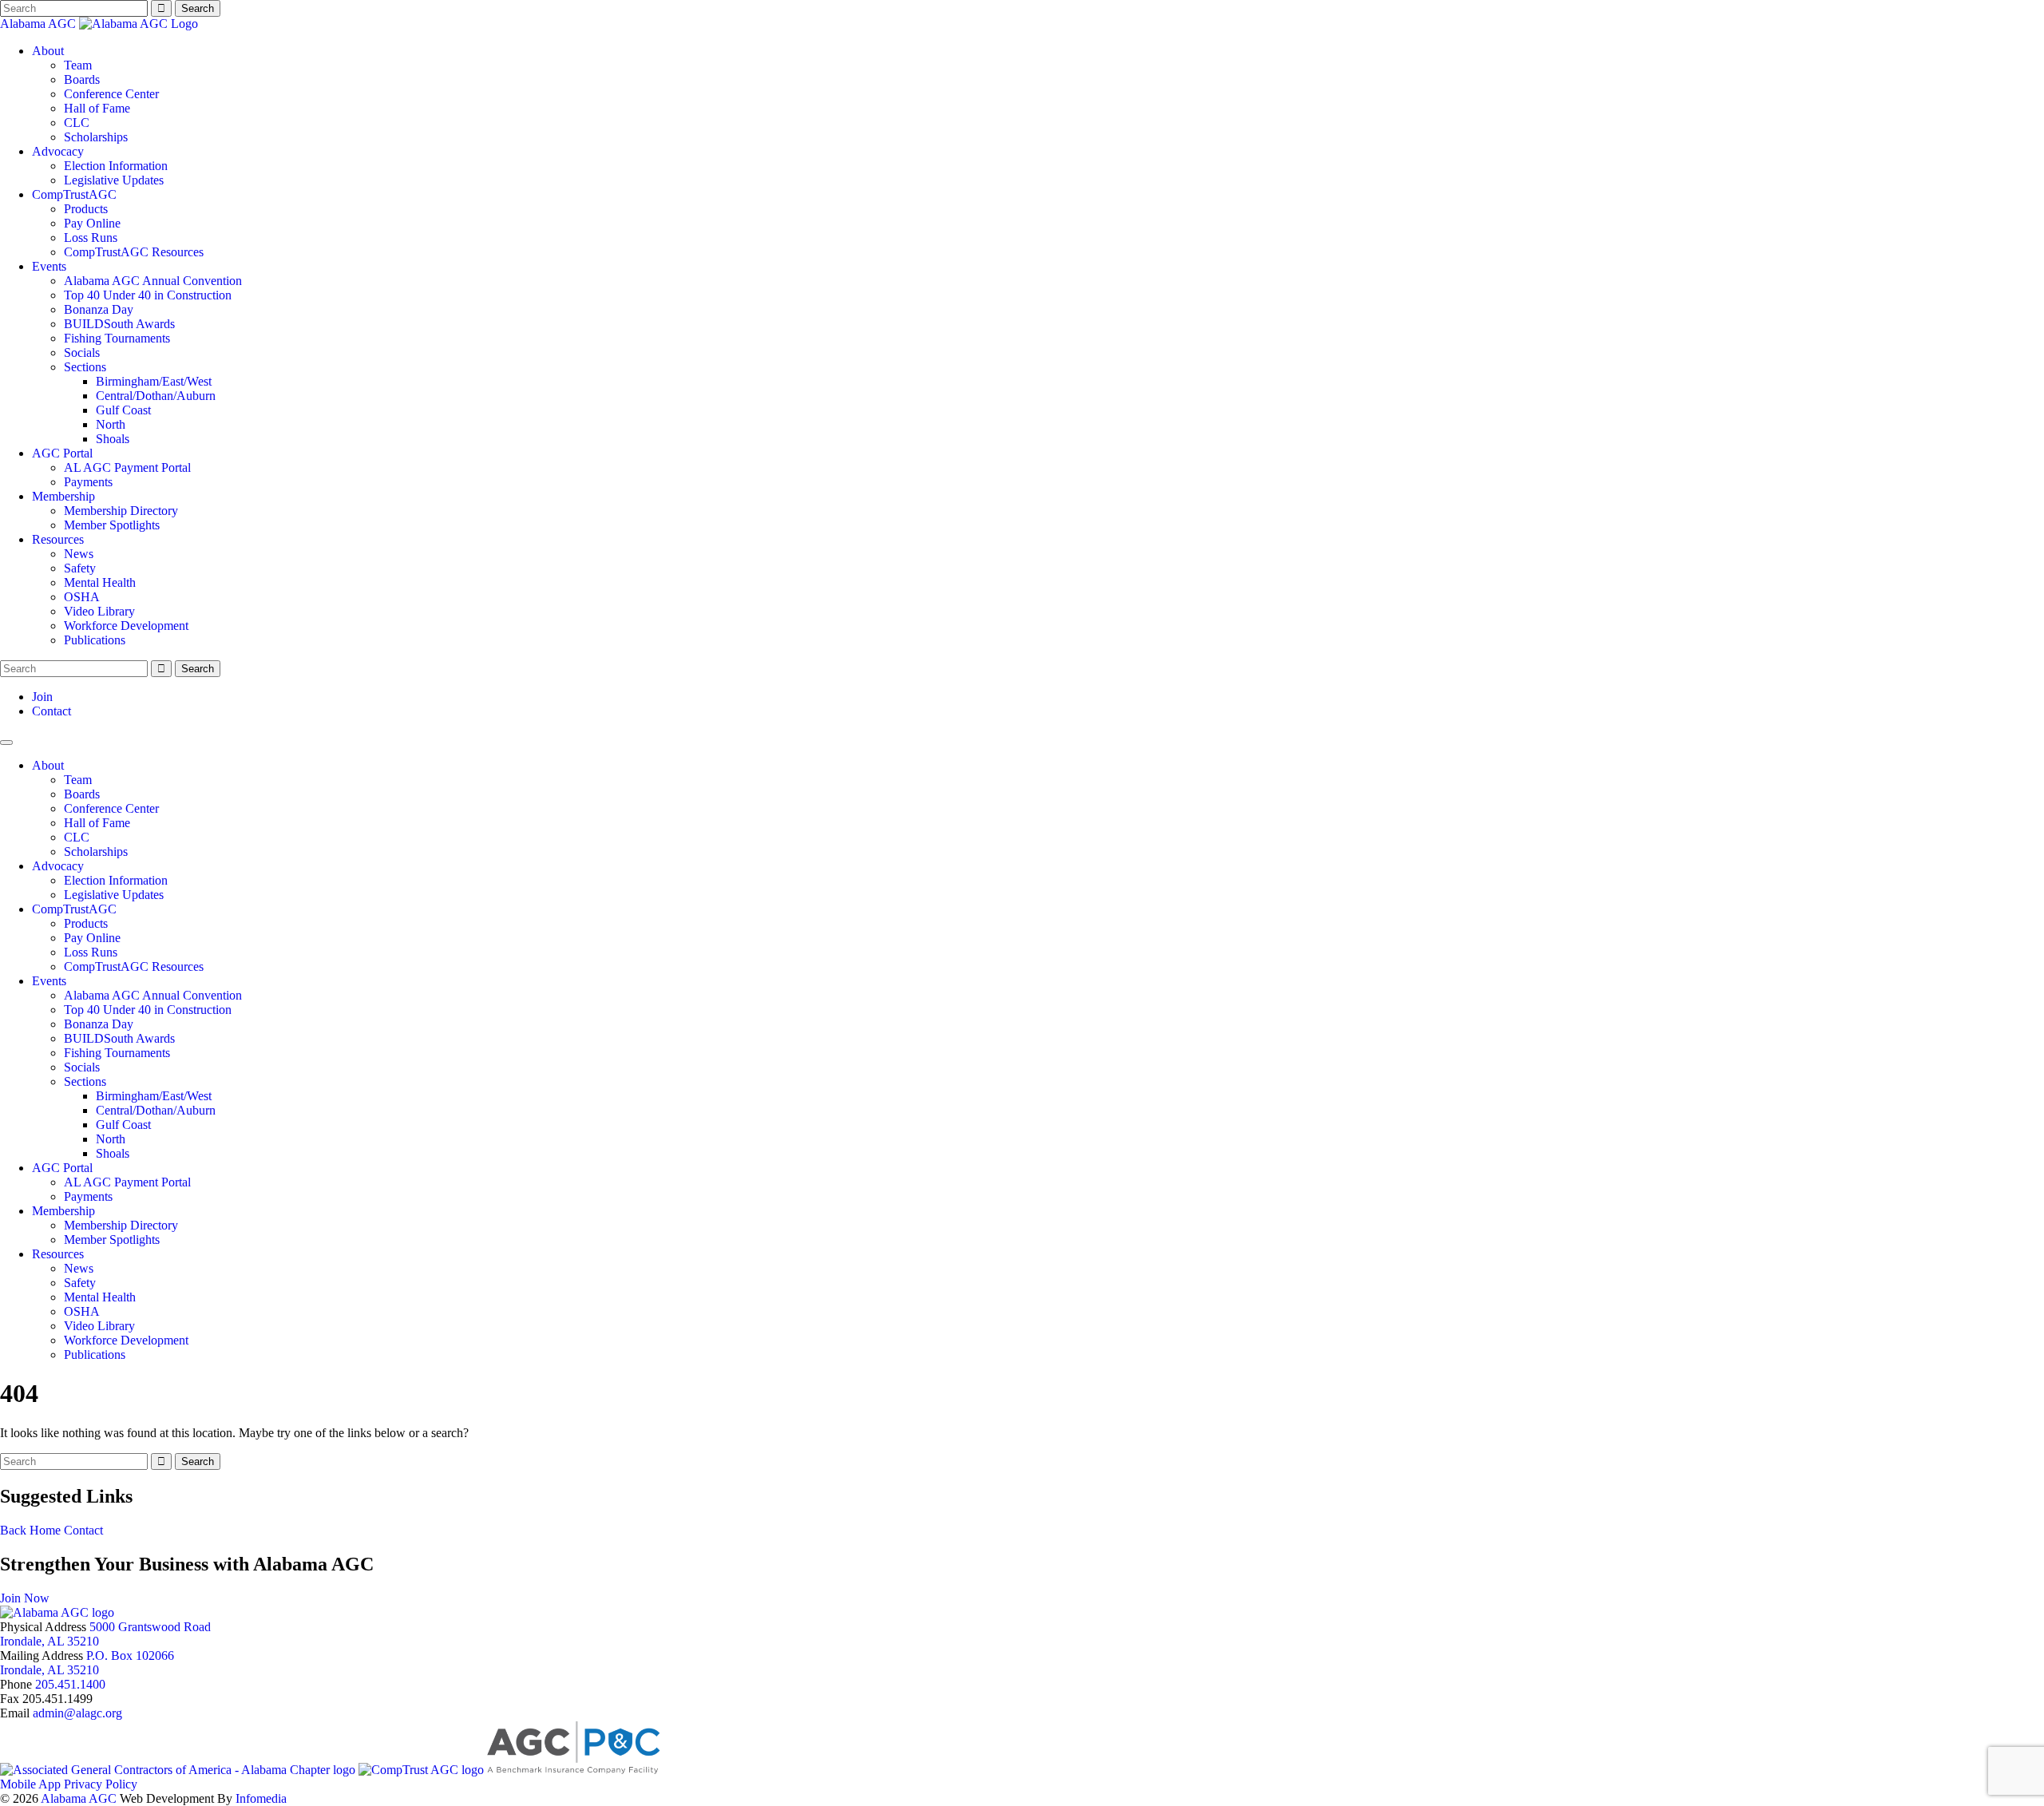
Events (49, 266)
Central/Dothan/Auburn (156, 396)
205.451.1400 (70, 1684)
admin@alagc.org (77, 1713)
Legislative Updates (114, 180)
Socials (82, 352)
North (111, 424)
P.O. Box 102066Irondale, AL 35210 (87, 1663)
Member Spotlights (112, 525)
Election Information (116, 166)
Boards (82, 79)
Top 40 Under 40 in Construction (148, 295)
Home (45, 1530)
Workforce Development (126, 626)
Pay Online (92, 223)
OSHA (82, 597)
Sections (85, 367)
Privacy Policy (101, 1784)
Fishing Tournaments (117, 338)
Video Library (99, 611)
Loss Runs (91, 238)
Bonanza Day (99, 309)
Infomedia (261, 1798)
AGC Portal (62, 453)
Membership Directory (121, 511)
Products (86, 209)
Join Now (25, 1598)
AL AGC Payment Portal (127, 467)
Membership (63, 496)
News (79, 554)
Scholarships (96, 137)
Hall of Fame (97, 108)
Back (13, 1530)
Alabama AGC (40, 24)
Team (78, 65)
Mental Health (100, 582)
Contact (51, 711)
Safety (80, 568)
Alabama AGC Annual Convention (153, 281)
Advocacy (58, 151)
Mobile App (30, 1784)
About (48, 51)
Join (42, 697)
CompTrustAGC (74, 194)
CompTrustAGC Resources (134, 252)
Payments (88, 482)
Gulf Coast (123, 410)
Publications (95, 640)
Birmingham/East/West (154, 381)
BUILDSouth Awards (119, 324)
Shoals (113, 439)
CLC (77, 123)
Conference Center (111, 94)
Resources (58, 539)
